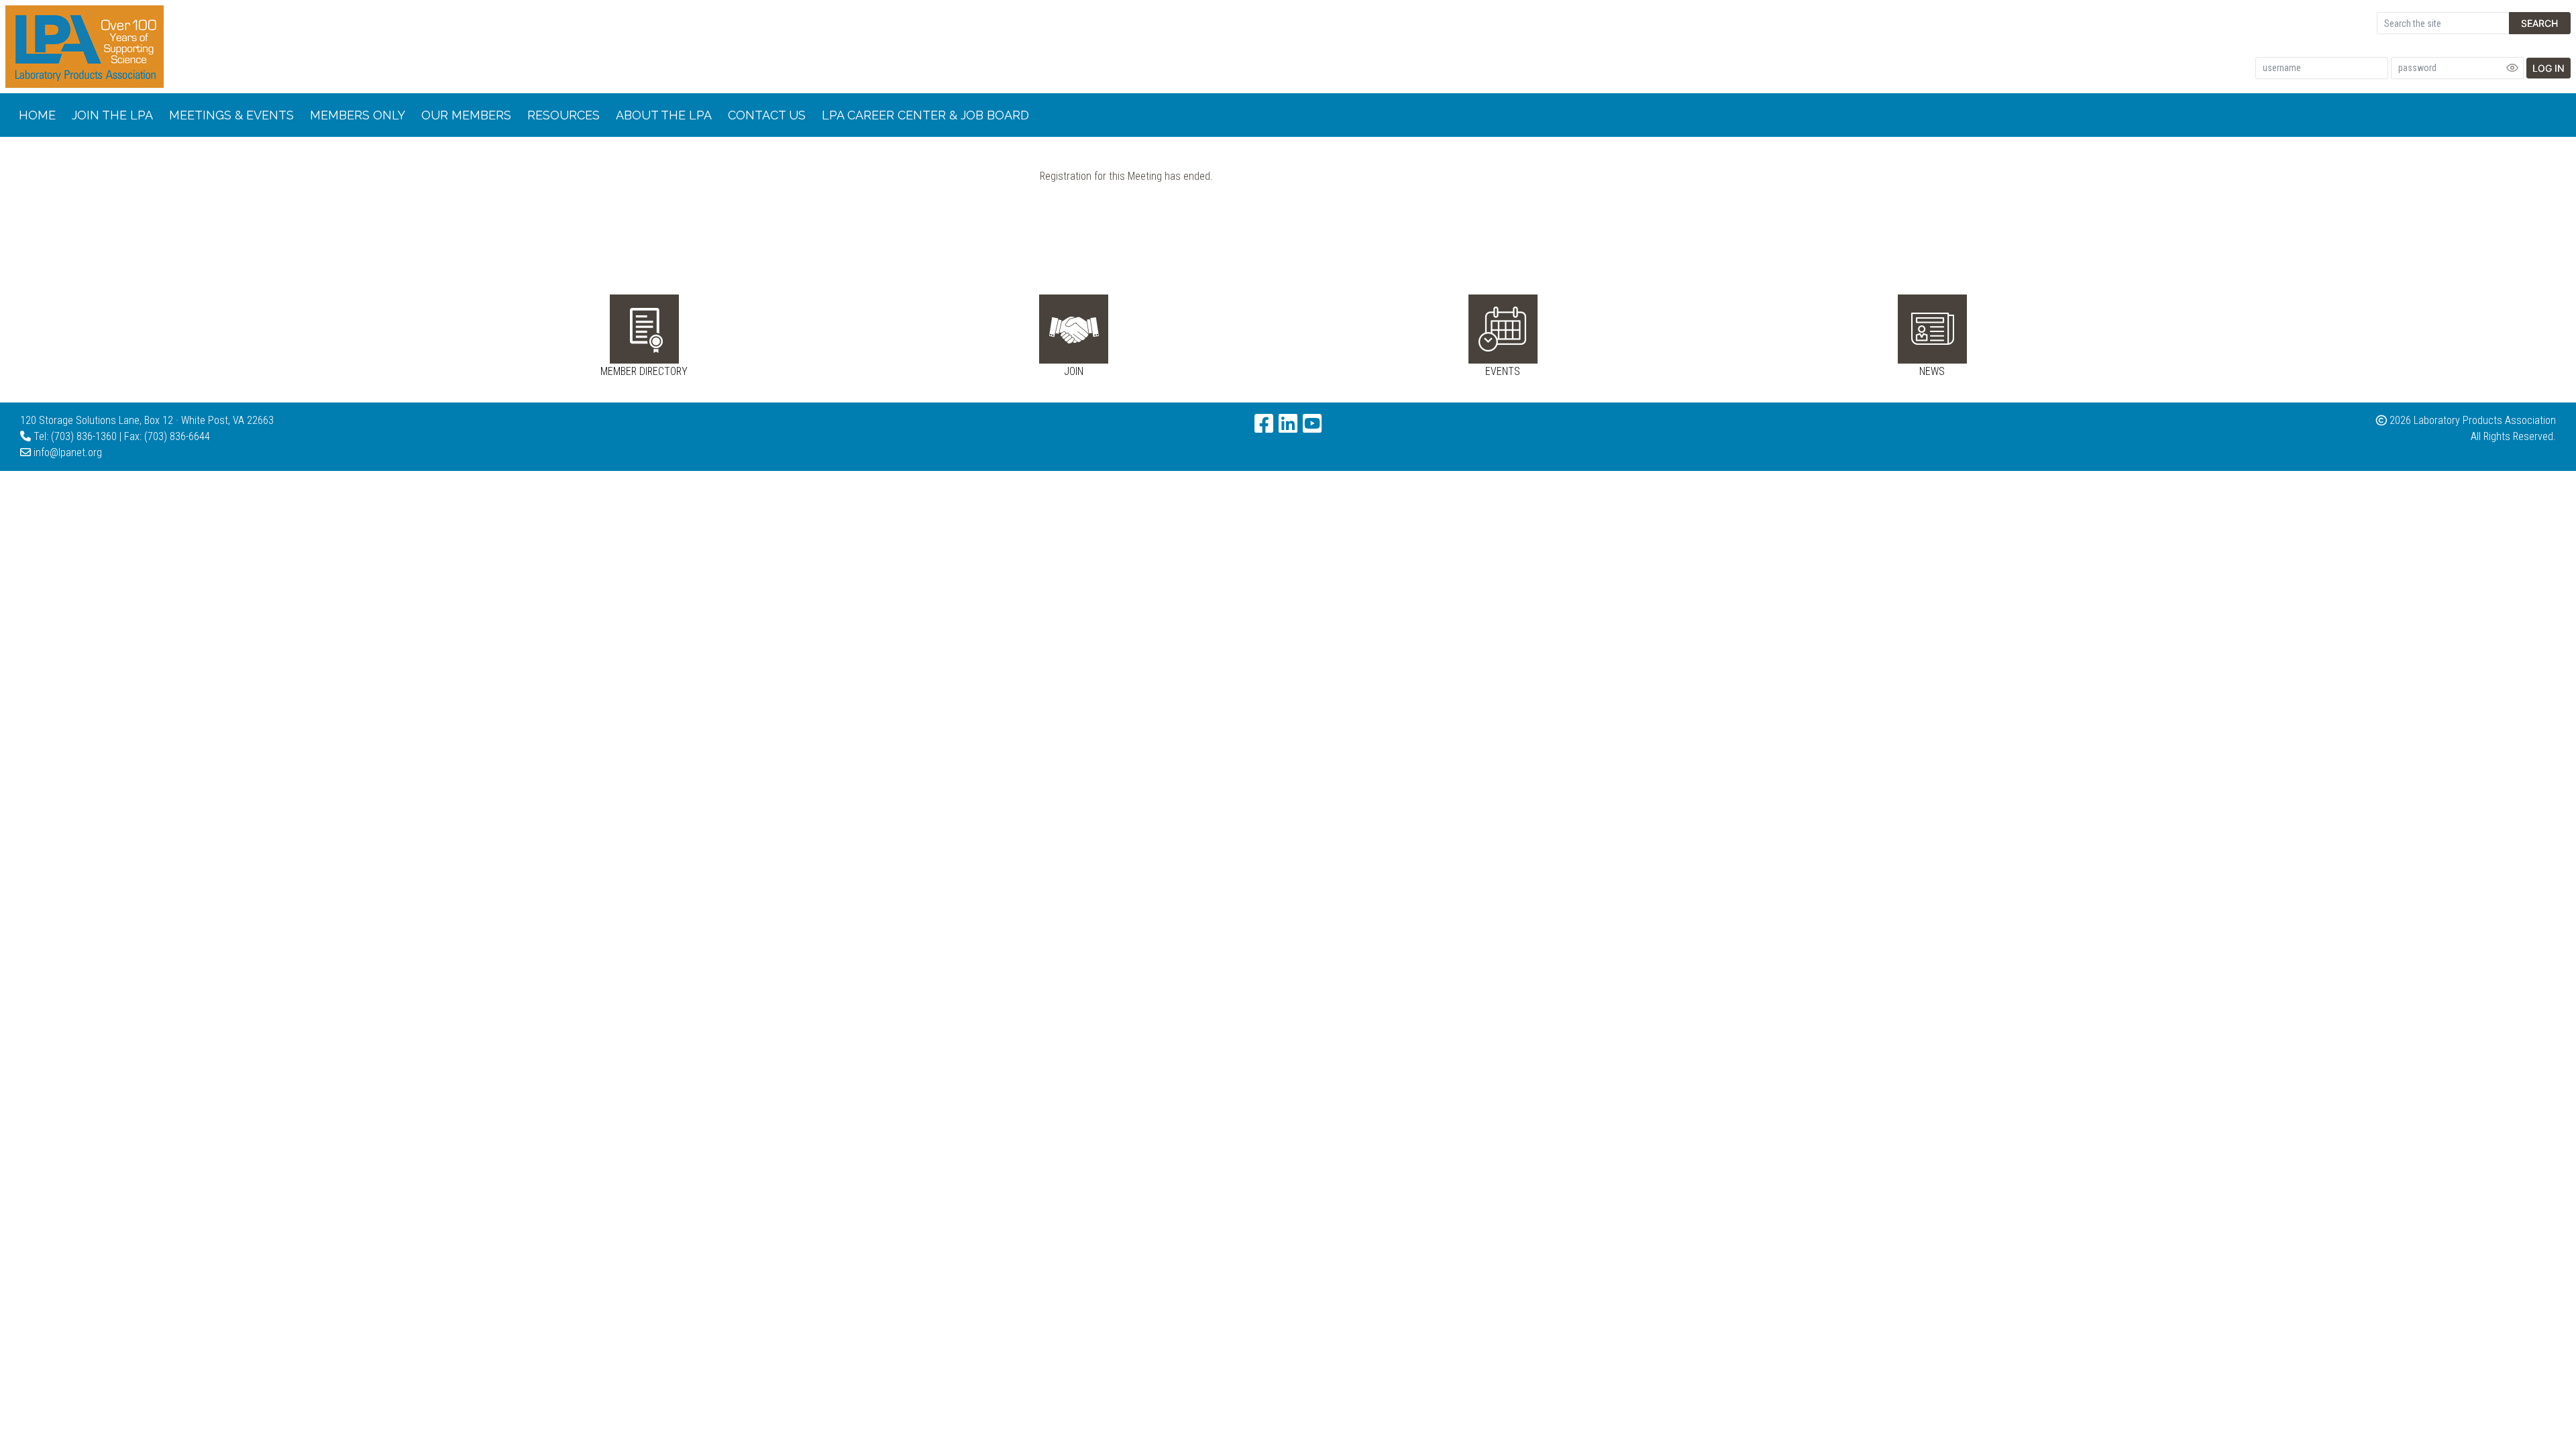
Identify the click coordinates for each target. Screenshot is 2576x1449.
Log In (2548, 68)
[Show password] (2512, 68)
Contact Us (767, 115)
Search (2539, 23)
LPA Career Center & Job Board (925, 115)
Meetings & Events (231, 115)
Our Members (466, 115)
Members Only (358, 115)
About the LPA (664, 115)
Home (37, 115)
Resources (563, 115)
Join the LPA (112, 115)
